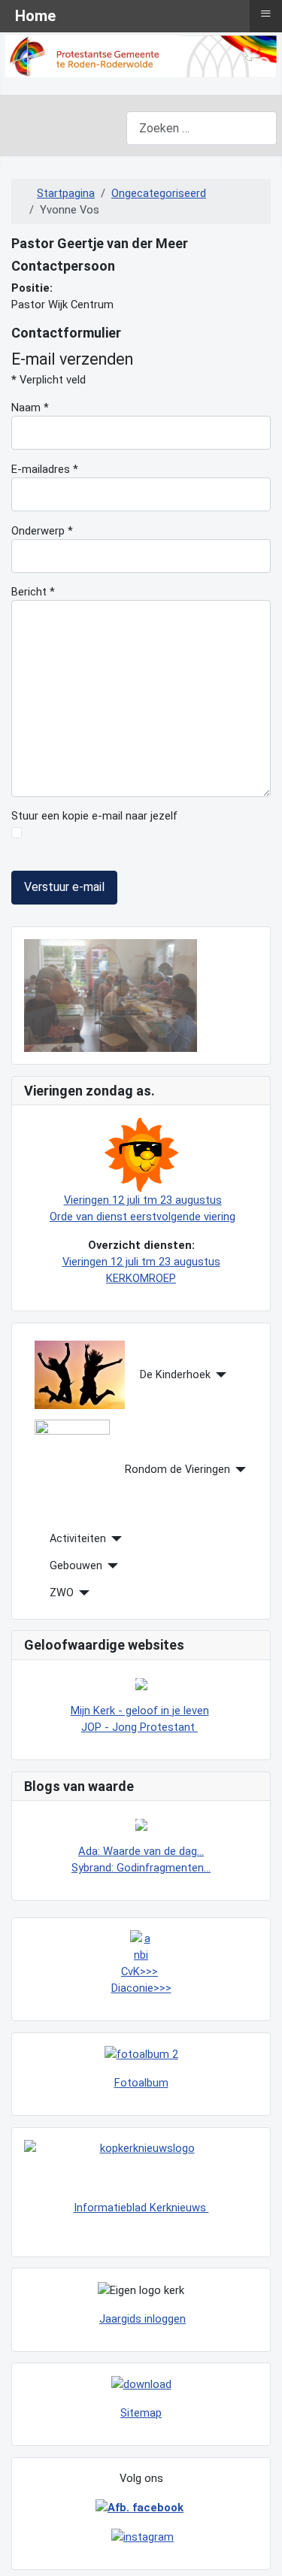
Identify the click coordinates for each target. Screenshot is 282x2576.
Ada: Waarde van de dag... (141, 1851)
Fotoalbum (141, 2083)
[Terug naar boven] (257, 2549)
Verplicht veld (49, 380)
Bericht (33, 592)
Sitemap (141, 2413)
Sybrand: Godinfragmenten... (141, 1868)
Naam (30, 408)
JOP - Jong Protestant (139, 1727)
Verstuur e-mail (64, 887)
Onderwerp (42, 531)
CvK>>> (139, 1971)
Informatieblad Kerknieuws (141, 2208)
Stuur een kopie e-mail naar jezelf (94, 816)
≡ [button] (266, 14)
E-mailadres (45, 469)
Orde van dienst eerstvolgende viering (143, 1217)
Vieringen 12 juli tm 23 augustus (143, 1200)
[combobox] (202, 128)
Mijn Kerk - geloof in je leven (140, 1711)
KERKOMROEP (141, 1278)
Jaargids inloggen (143, 2319)
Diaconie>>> (141, 1988)
